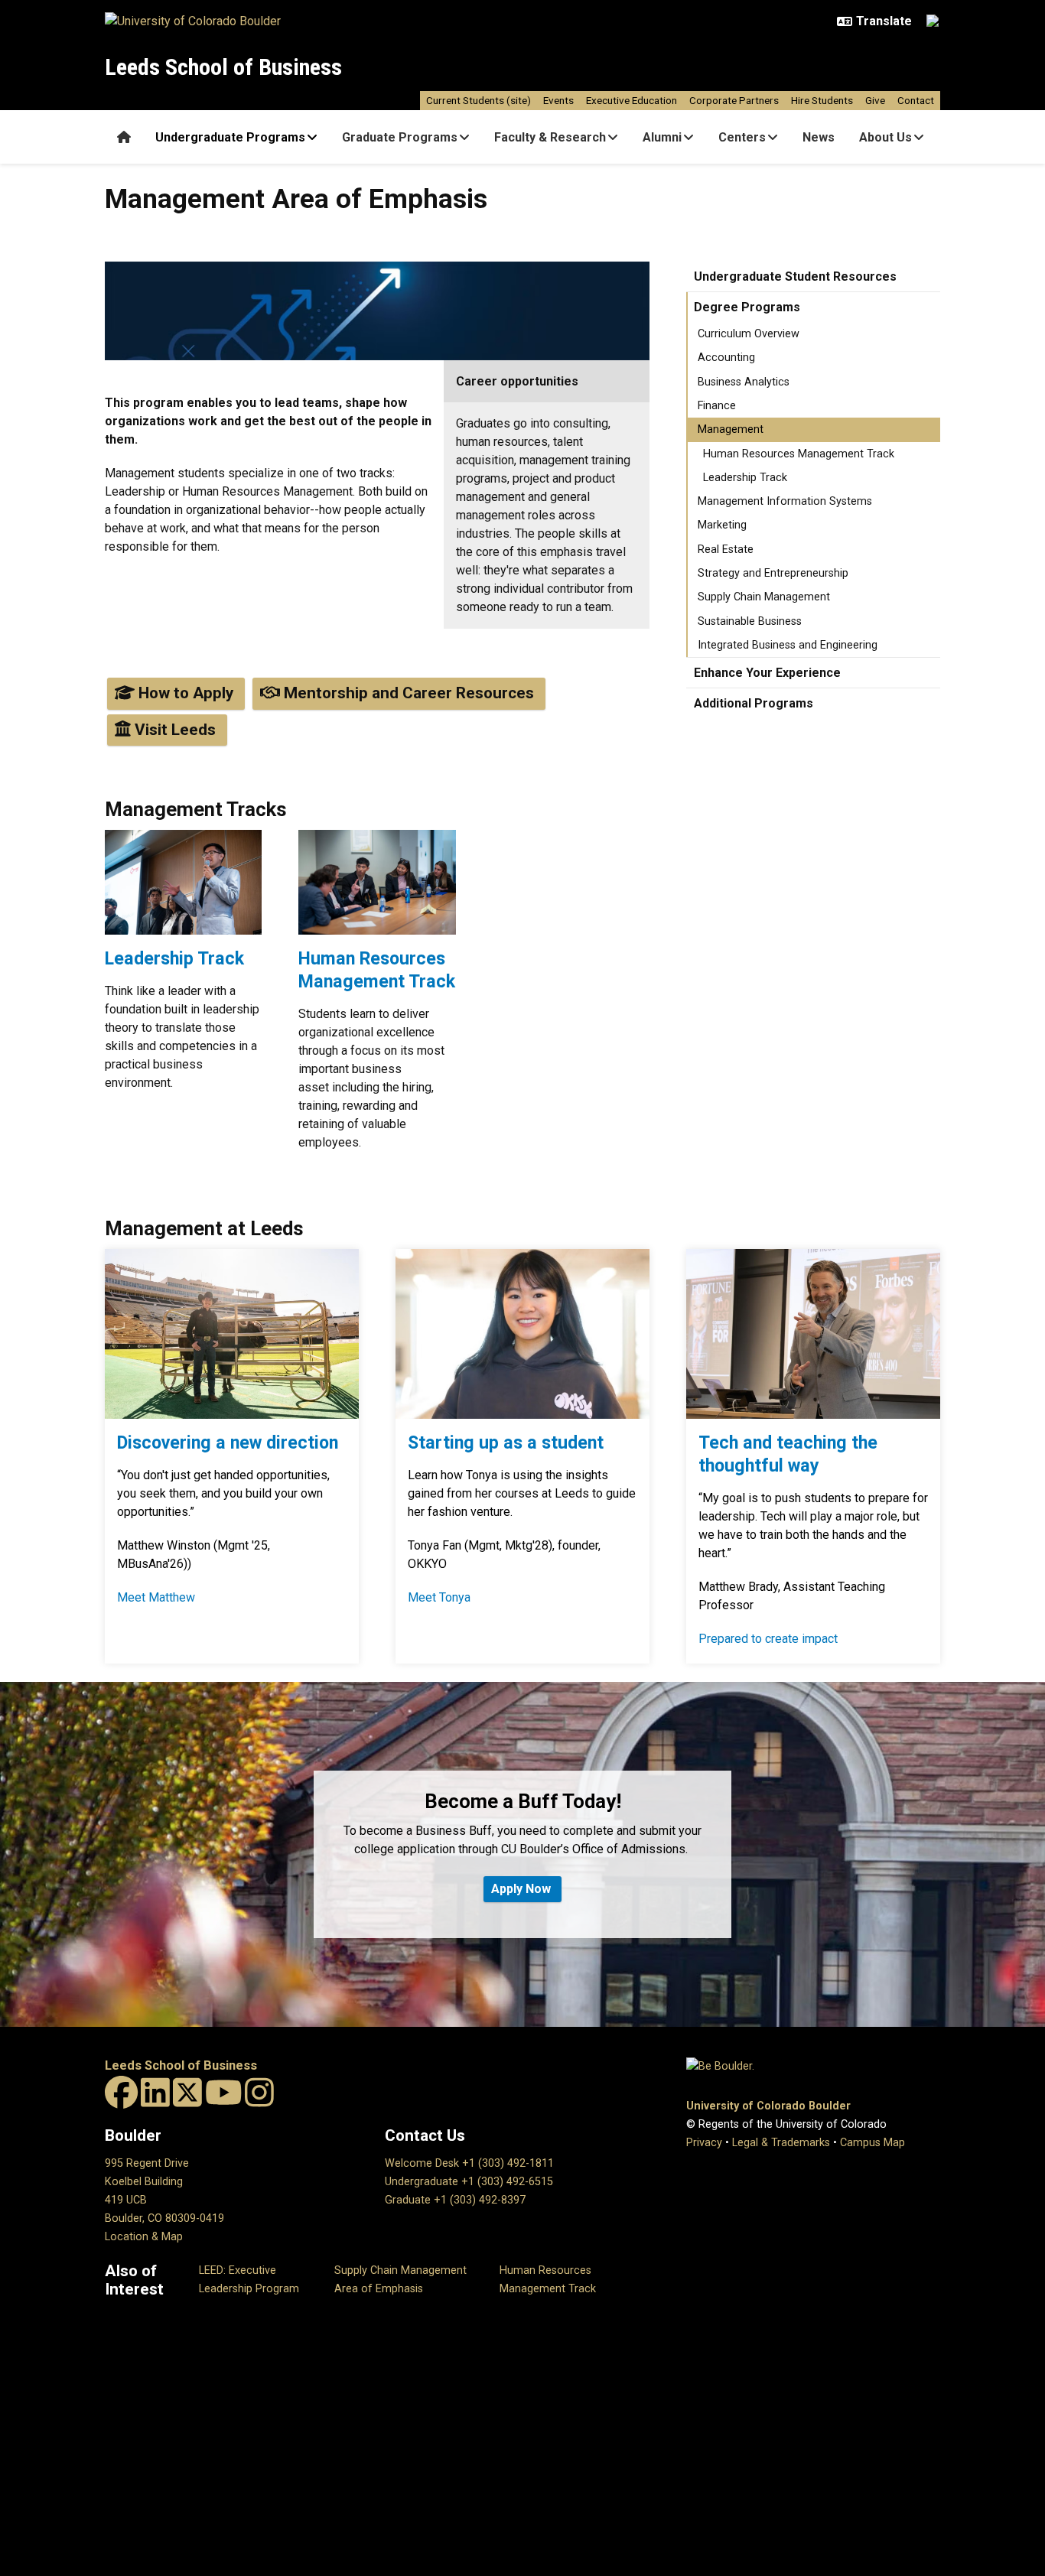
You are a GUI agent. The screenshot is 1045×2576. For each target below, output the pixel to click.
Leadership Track (745, 478)
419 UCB (126, 2200)
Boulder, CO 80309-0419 (164, 2218)
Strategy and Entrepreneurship (773, 573)
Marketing (722, 525)
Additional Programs (754, 703)
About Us (885, 137)
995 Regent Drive (147, 2163)
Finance (717, 406)
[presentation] (183, 888)
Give (875, 100)
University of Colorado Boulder (768, 2106)
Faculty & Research (550, 137)
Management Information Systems (785, 501)
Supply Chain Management (764, 597)
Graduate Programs (400, 137)
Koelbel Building (144, 2182)
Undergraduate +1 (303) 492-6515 (469, 2182)
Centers (742, 137)
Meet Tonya (439, 1597)
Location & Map (144, 2237)
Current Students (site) (479, 100)
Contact (916, 100)
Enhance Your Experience (767, 673)
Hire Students (822, 100)
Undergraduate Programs (230, 137)
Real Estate (726, 550)
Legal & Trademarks (781, 2143)
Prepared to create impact (768, 1639)
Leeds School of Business (223, 67)
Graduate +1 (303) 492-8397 (455, 2200)
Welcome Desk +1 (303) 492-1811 (469, 2163)
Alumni (662, 137)
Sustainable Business (750, 621)
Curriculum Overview (749, 334)
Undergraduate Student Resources (795, 276)
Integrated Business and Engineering (788, 645)
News (819, 137)
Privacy (704, 2143)
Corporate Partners (734, 100)
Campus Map (872, 2143)
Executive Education (632, 100)
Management (731, 429)
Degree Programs (747, 307)
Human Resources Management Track (799, 454)
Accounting (726, 358)
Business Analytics (744, 382)
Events (558, 100)
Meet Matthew (156, 1597)
